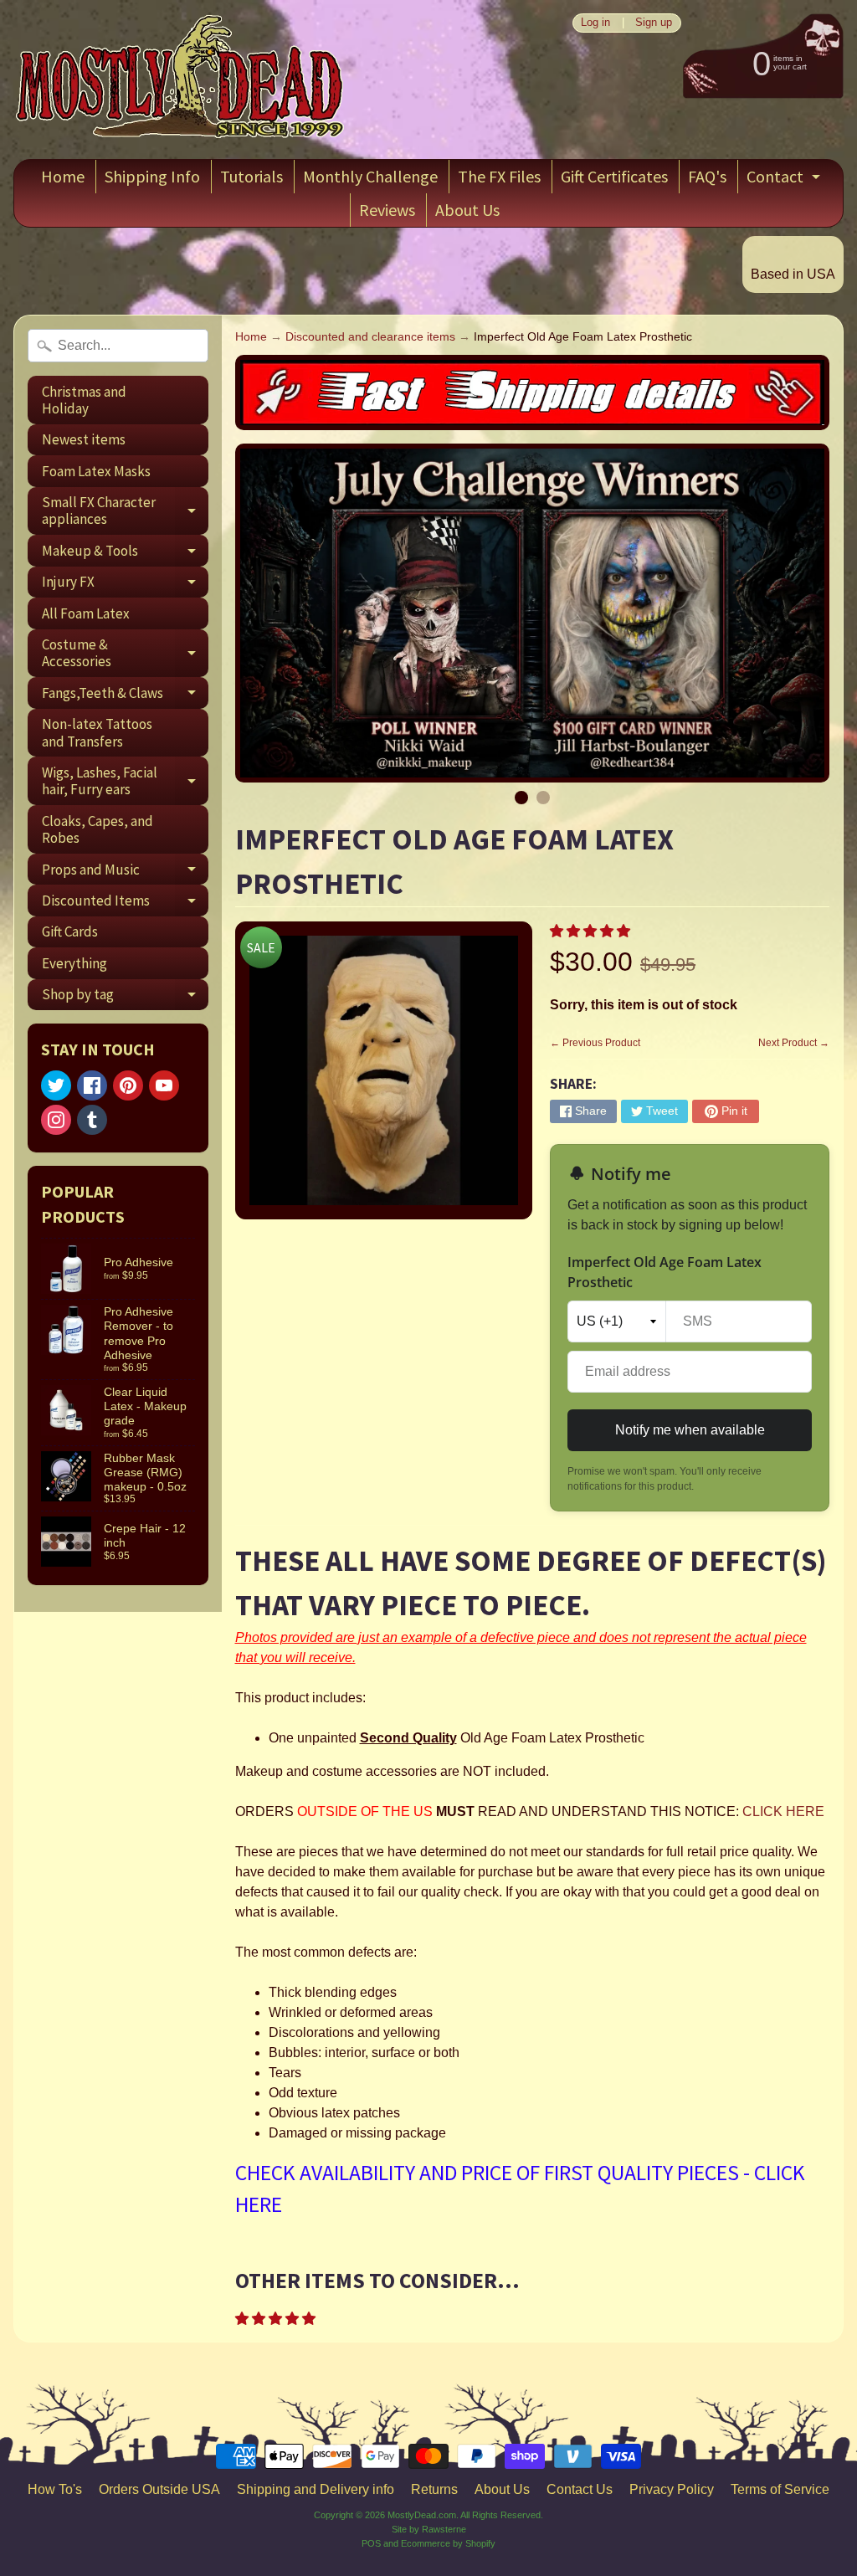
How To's (55, 2489)
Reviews (387, 210)
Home (63, 176)
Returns (434, 2489)
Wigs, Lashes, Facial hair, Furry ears (125, 782)
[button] (592, 931)
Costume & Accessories (125, 654)
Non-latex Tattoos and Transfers (97, 732)
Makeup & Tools (125, 554)
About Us (467, 210)
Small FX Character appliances (125, 511)
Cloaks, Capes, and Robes (98, 829)
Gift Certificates (614, 176)
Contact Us (580, 2489)
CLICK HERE (783, 1811)
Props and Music (125, 872)
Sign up (654, 23)
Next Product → (794, 1043)
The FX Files (499, 176)
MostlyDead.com (422, 2515)
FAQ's (707, 176)
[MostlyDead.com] (181, 80)
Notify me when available (690, 1430)
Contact (785, 180)
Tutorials (251, 176)
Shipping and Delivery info (316, 2489)
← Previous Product (595, 1043)
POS (371, 2543)
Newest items (84, 439)
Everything (74, 963)
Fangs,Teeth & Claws (125, 696)
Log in (595, 23)
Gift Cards (70, 931)
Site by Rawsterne (429, 2529)
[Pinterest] (128, 1085)
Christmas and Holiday (84, 400)
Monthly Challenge (370, 176)
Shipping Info (152, 176)
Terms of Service (780, 2489)
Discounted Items (125, 903)
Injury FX (125, 585)
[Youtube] (164, 1085)
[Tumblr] (92, 1120)
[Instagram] (56, 1120)
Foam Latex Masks (96, 471)
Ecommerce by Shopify (448, 2543)
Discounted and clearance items (370, 337)
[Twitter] (56, 1085)
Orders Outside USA (159, 2489)
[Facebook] (92, 1085)
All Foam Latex (86, 613)
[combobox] (118, 346)
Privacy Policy (672, 2489)
